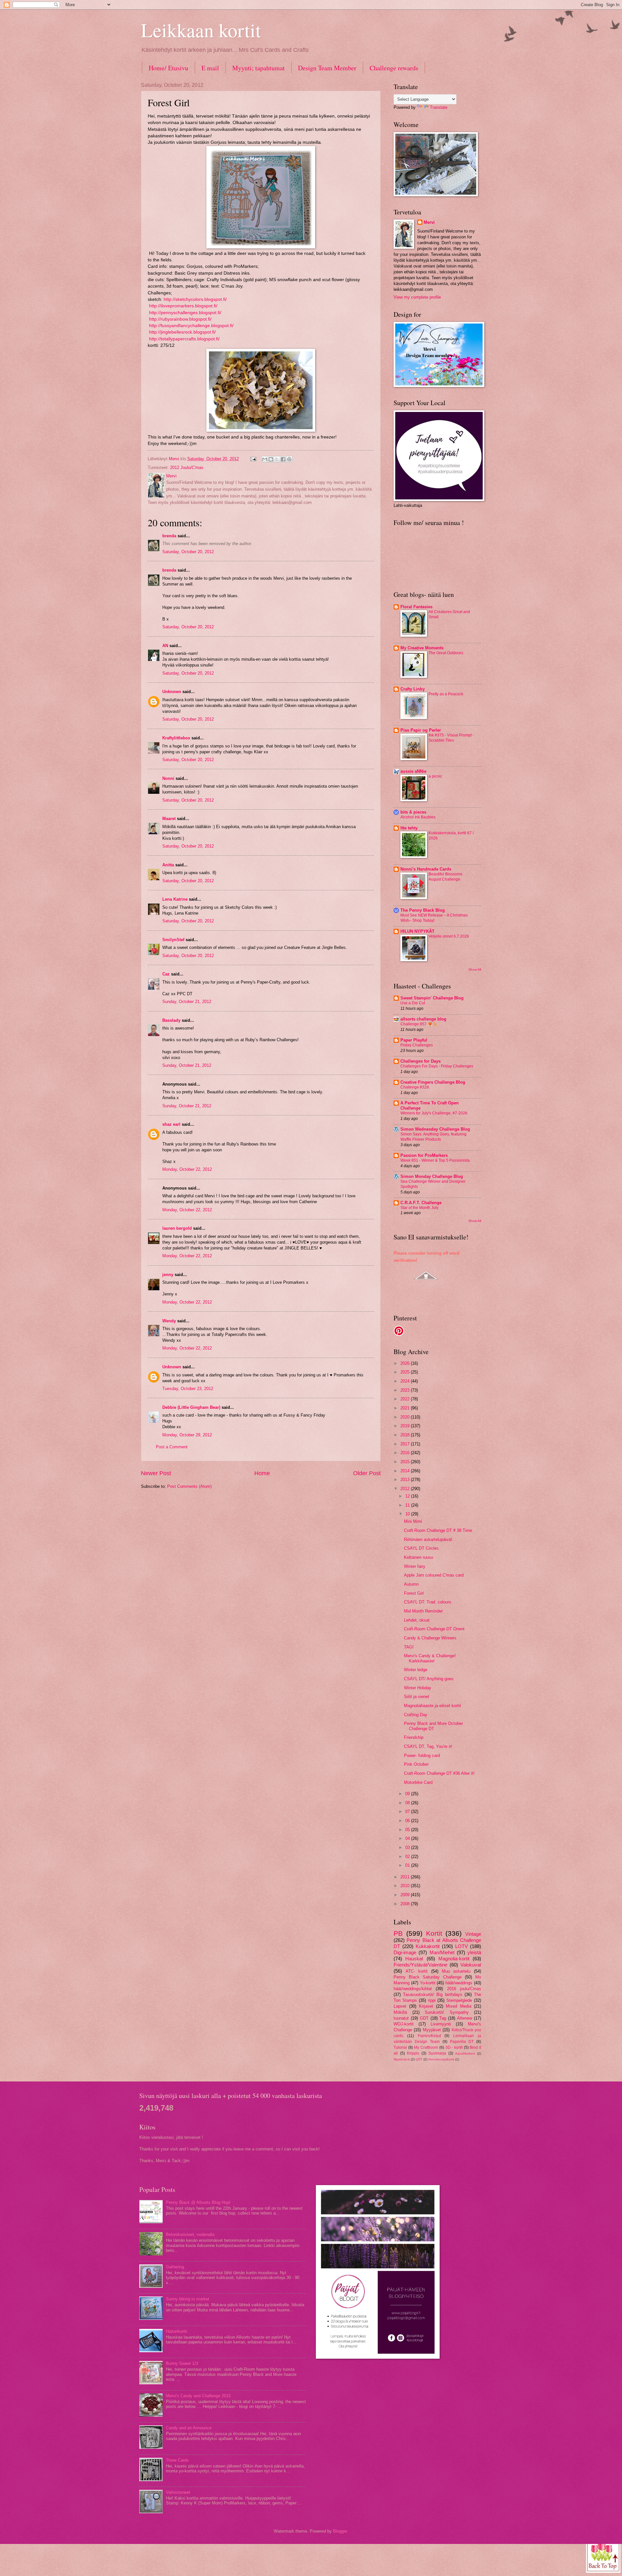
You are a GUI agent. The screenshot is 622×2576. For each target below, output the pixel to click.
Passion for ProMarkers (424, 1155)
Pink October (416, 1764)
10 (408, 1514)
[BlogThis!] (271, 459)
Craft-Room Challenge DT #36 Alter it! (439, 1773)
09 (408, 1794)
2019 (406, 1426)
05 (408, 1830)
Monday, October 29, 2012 (187, 1435)
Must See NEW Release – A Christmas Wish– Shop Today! (434, 918)
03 (408, 1847)
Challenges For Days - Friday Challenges (437, 1066)
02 (408, 1857)
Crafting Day (416, 1715)
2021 (406, 1408)
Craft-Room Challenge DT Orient (434, 1629)
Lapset (400, 2006)
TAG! (409, 1647)
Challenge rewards (394, 68)
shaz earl (171, 1124)
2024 (406, 1381)
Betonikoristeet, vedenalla (190, 2234)
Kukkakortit (428, 1946)
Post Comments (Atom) (189, 1486)
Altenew (465, 2018)
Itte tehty (409, 828)
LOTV (461, 1946)
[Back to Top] (603, 2555)
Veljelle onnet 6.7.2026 (449, 936)
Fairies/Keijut (429, 2036)
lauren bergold (177, 1228)
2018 (406, 1435)
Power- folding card (422, 1755)
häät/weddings (459, 1983)
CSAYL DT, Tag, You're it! (428, 1746)
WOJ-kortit (404, 2024)
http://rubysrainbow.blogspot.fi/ (180, 319)
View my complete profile (417, 297)
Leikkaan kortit (201, 30)
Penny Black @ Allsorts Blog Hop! (198, 2202)
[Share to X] (277, 459)
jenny (168, 1275)
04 (408, 1838)
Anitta (168, 865)
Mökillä (400, 2012)
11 (408, 1505)
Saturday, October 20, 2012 (188, 552)
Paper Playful (414, 1040)
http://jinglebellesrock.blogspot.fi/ (182, 332)
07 (408, 1812)
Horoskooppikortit (441, 2059)
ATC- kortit (417, 1971)
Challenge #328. (415, 1087)
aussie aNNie (413, 771)
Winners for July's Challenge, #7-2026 (434, 1113)
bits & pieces (413, 812)
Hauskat (414, 1959)
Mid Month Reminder (423, 1611)
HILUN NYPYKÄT (417, 931)
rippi (432, 2000)
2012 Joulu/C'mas (187, 467)
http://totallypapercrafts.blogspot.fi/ (184, 339)
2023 (406, 1390)
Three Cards (177, 2460)
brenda (169, 536)
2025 (406, 1372)
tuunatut (401, 2018)
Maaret (169, 819)
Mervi (429, 222)
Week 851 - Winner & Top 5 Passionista (435, 1160)
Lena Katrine (175, 899)
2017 (406, 1444)
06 (408, 1821)
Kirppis (413, 2053)
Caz (166, 974)
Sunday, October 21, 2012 (187, 1002)
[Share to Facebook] (283, 459)
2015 (406, 1462)
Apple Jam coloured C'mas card (434, 1575)
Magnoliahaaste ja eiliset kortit (432, 1706)
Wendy (169, 1321)
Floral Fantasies (416, 607)
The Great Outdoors (446, 653)
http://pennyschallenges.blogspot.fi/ (185, 313)
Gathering (175, 2267)
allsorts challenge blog (423, 1019)
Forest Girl (414, 1593)
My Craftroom (426, 2047)
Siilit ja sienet (417, 1697)
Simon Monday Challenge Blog (432, 1176)
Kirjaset (426, 2006)
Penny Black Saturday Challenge (428, 1977)
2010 (406, 1886)
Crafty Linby (413, 689)
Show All (475, 969)
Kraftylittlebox (176, 738)
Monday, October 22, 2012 (187, 1169)
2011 (406, 1877)
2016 (406, 1453)
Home (262, 1473)
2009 (406, 1895)
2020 (406, 1417)
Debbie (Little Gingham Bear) (191, 1407)
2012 (406, 1489)
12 (408, 1496)
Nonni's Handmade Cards (426, 869)
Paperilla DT (462, 2042)
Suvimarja (437, 2053)
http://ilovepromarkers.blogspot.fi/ (183, 306)
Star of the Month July (419, 1208)
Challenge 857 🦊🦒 (419, 1024)
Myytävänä (402, 2059)
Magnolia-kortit (454, 1959)
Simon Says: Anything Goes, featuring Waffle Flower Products (433, 1137)
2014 (406, 1471)
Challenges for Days (420, 1061)
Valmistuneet (178, 2492)
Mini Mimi (413, 1521)
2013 (406, 1480)
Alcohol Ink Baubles (418, 817)
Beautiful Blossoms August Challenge (445, 877)
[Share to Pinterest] (289, 459)
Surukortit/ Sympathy (447, 2012)
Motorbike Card (418, 1782)
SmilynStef (173, 940)
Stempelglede (459, 2000)
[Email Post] (253, 459)
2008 (406, 1904)
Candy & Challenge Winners (430, 1638)
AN (165, 646)
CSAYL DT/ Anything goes (429, 1679)
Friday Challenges (417, 1045)
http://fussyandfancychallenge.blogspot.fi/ (191, 326)
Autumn (411, 1584)
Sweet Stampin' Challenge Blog (432, 998)
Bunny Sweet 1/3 (182, 2363)
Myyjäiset (432, 2030)
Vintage (473, 1934)
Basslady (171, 1020)
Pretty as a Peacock (446, 694)
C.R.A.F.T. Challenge (421, 1203)
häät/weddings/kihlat (413, 1989)
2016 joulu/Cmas (464, 1989)
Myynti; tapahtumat (259, 68)
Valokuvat (471, 1965)
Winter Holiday (418, 1688)
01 (408, 1865)
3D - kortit (454, 2047)
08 (408, 1803)
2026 (406, 1363)
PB (398, 1933)
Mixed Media (459, 2006)
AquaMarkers (465, 2053)
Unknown (172, 692)
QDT (419, 2059)
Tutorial (400, 2047)
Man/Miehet (442, 1952)
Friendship (414, 1737)
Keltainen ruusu (419, 1557)
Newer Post (156, 1473)
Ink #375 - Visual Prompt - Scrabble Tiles (451, 738)
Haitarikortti (177, 2331)
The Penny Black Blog (423, 910)
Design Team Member (327, 68)
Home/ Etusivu (168, 68)
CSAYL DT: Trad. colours (428, 1602)
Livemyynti (441, 2024)
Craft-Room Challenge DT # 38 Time (438, 1530)
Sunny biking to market (188, 2299)
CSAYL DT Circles (421, 1548)
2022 (406, 1399)
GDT (424, 2018)
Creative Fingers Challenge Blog (433, 1082)
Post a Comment (172, 1447)
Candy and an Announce (189, 2428)
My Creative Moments (422, 648)
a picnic (435, 776)
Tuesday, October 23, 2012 (188, 1389)
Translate (439, 107)
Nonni (168, 778)
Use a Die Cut (413, 1003)
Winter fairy (415, 1566)
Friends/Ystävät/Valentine (420, 1965)
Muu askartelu (456, 1971)
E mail (210, 68)
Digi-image (405, 1952)
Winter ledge (416, 1670)
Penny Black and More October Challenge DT (433, 1726)
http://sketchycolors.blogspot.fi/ (195, 299)
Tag (443, 2018)
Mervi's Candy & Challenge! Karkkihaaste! (430, 1658)
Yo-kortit (428, 1983)
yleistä (474, 1952)
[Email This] (265, 459)
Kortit (434, 1933)
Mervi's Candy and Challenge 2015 (198, 2396)
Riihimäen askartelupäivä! (428, 1539)
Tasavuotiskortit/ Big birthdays (432, 1995)
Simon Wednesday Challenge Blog (435, 1129)
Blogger (340, 2531)
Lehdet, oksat (417, 1620)
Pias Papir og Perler (421, 730)
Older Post (367, 1473)
